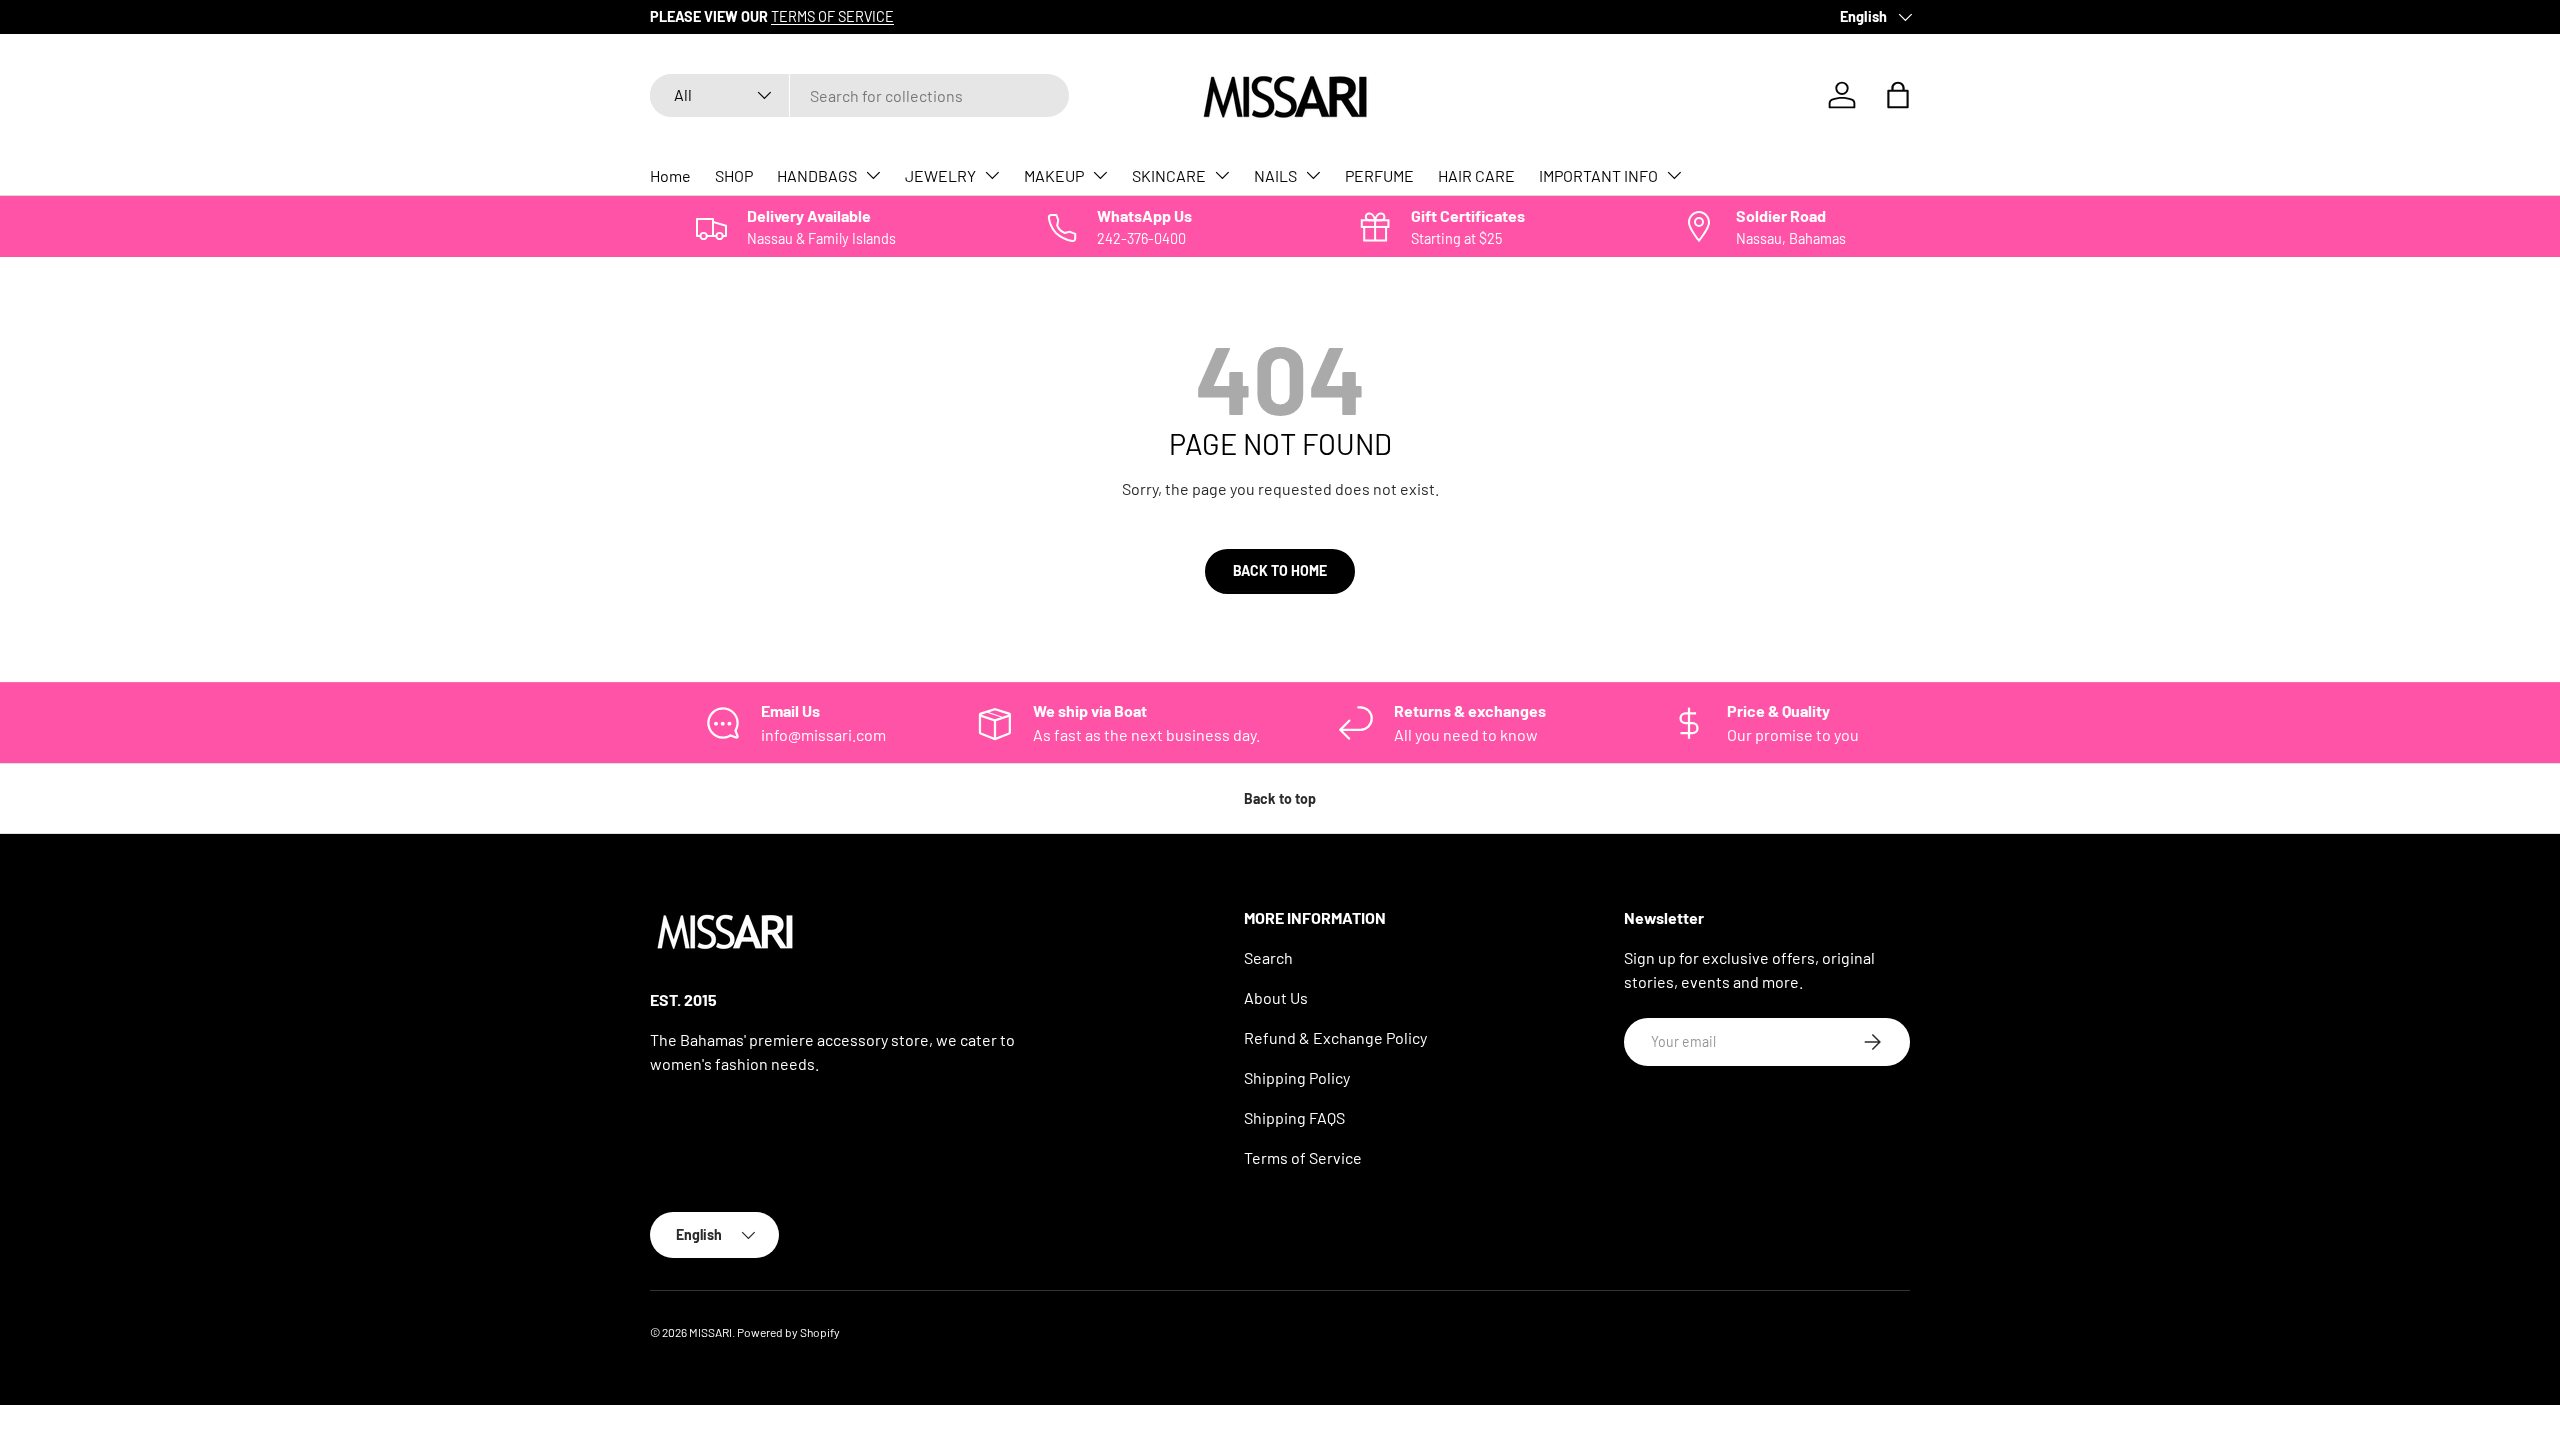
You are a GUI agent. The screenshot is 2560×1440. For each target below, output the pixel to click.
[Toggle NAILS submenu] (1313, 175)
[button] (1898, 95)
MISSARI (710, 1332)
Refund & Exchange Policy (1335, 1037)
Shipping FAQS (1294, 1117)
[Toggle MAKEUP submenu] (1100, 175)
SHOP (734, 175)
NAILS (1275, 175)
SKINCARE (1169, 175)
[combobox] (859, 95)
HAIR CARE (1476, 175)
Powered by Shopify (788, 1332)
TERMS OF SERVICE (832, 16)
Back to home (1280, 570)
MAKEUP (1054, 175)
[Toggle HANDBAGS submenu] (873, 175)
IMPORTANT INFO (1598, 175)
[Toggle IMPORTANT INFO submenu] (1674, 175)
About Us (1276, 997)
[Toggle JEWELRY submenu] (992, 175)
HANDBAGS (817, 175)
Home (670, 175)
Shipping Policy (1297, 1077)
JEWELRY (940, 175)
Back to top (1280, 798)
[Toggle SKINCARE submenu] (1222, 175)
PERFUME (1379, 175)
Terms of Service (1303, 1157)
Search (1268, 957)
